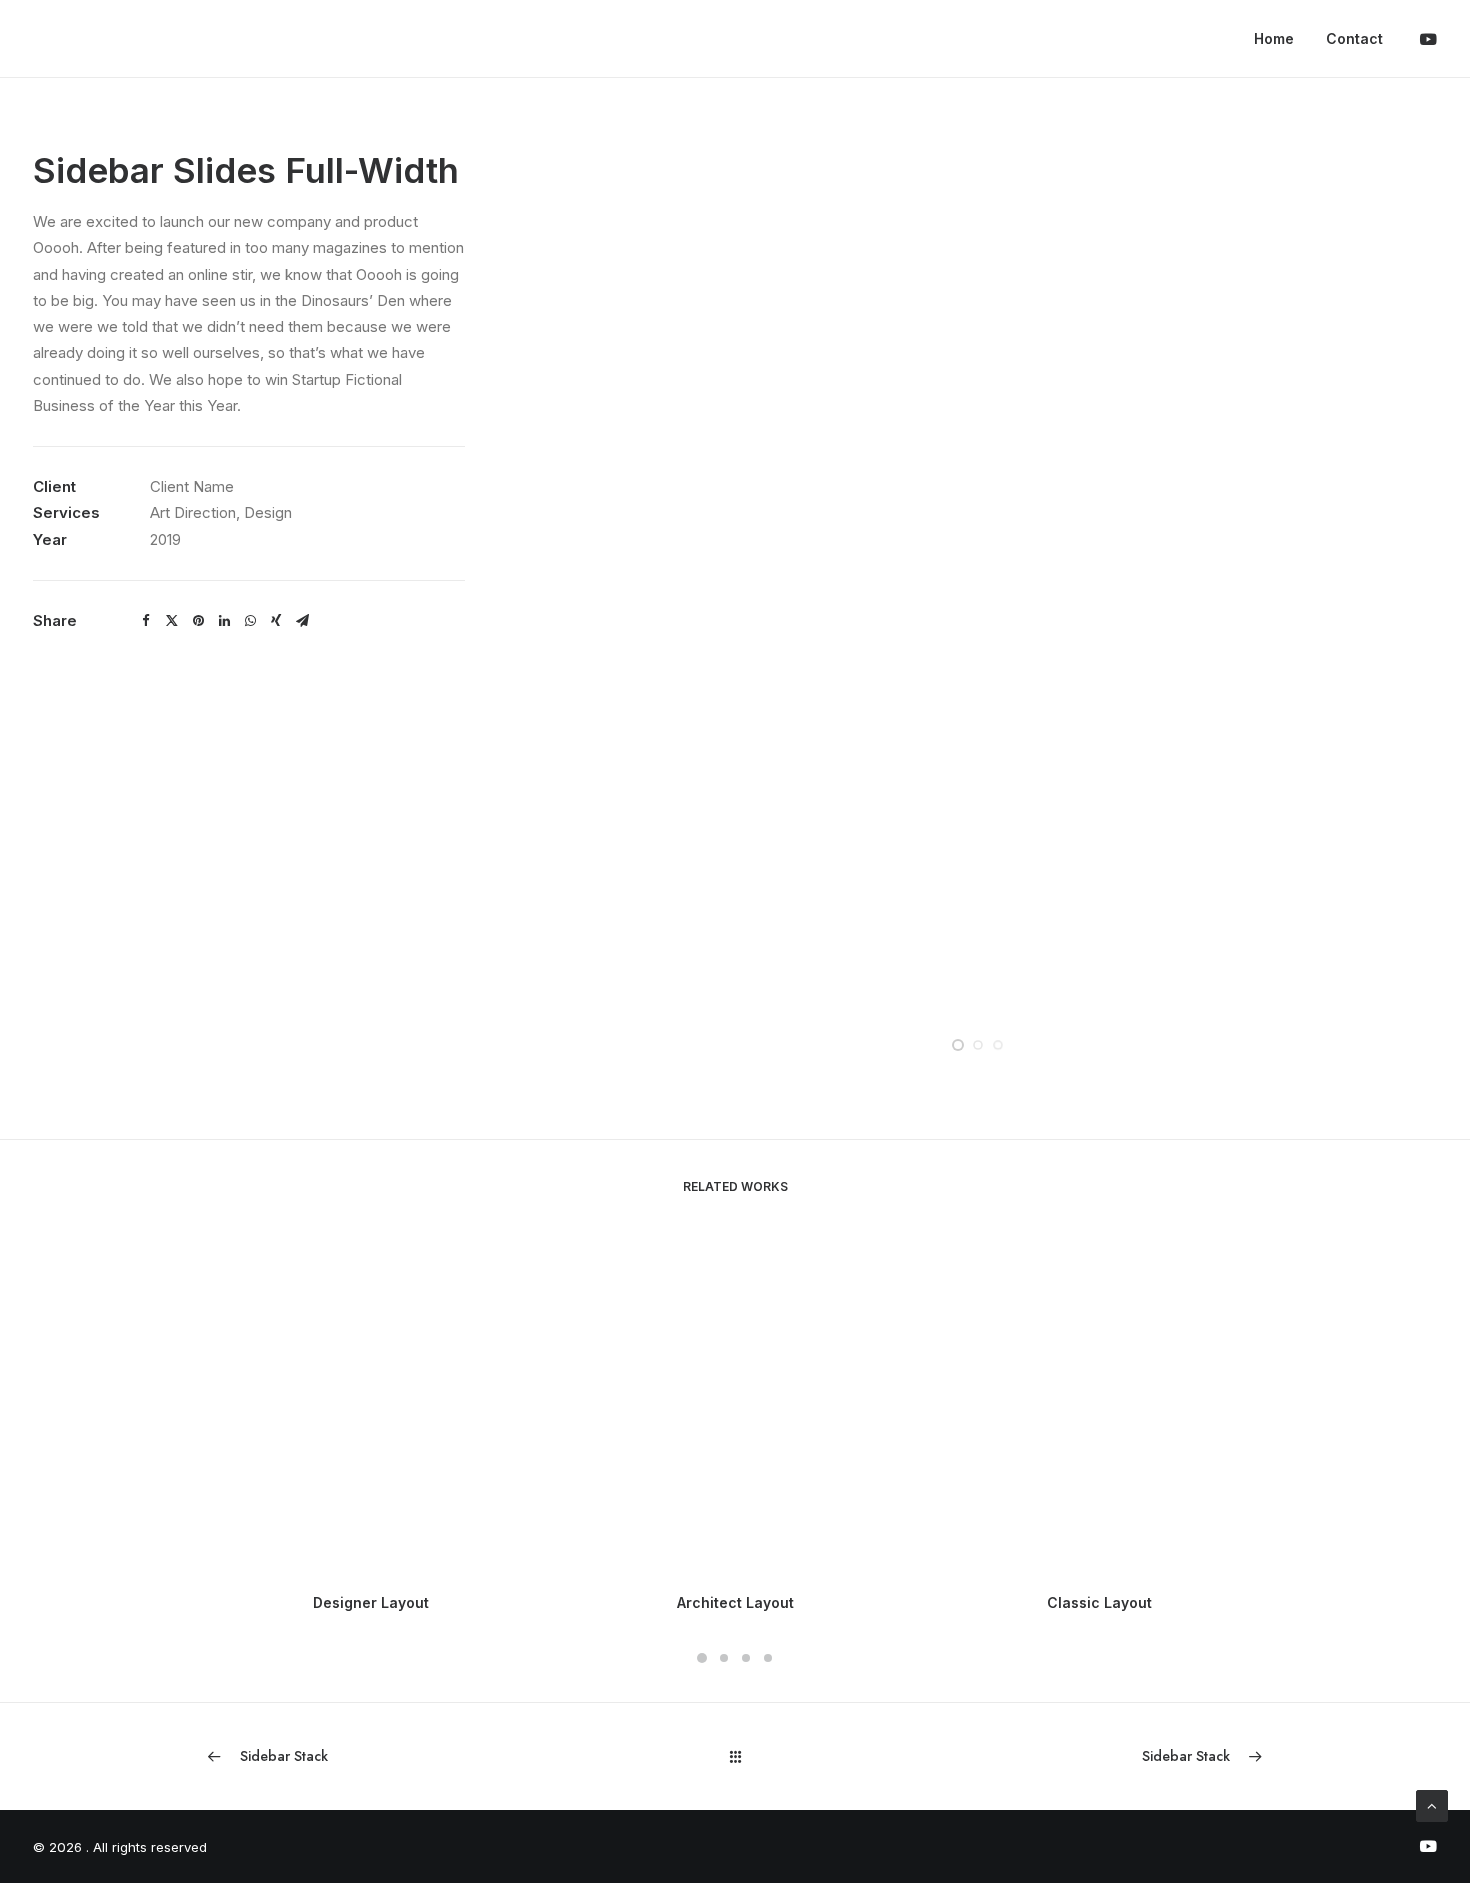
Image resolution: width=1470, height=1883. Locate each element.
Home (1274, 38)
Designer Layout (371, 1602)
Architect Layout (735, 1602)
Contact (1354, 38)
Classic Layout (1099, 1602)
